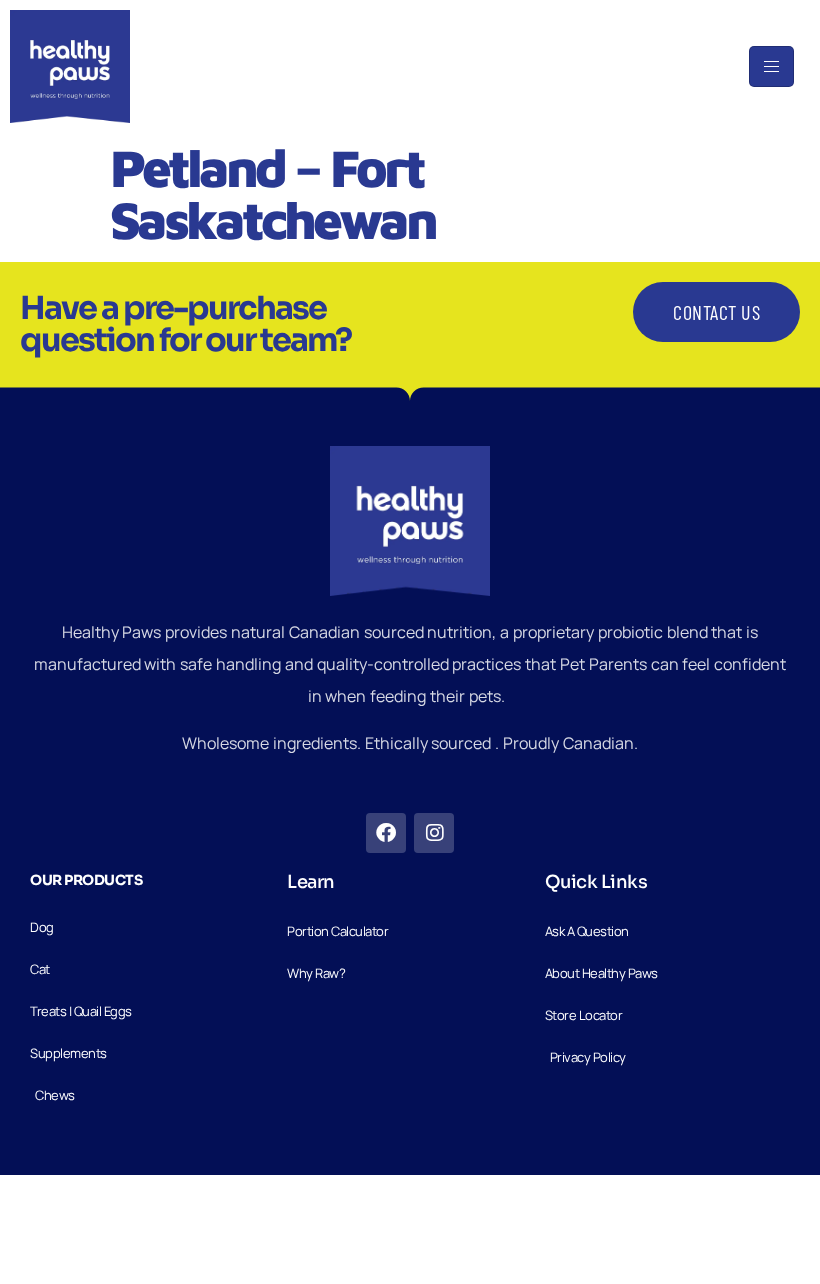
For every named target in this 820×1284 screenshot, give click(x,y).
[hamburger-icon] (771, 66)
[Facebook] (386, 833)
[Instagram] (434, 833)
